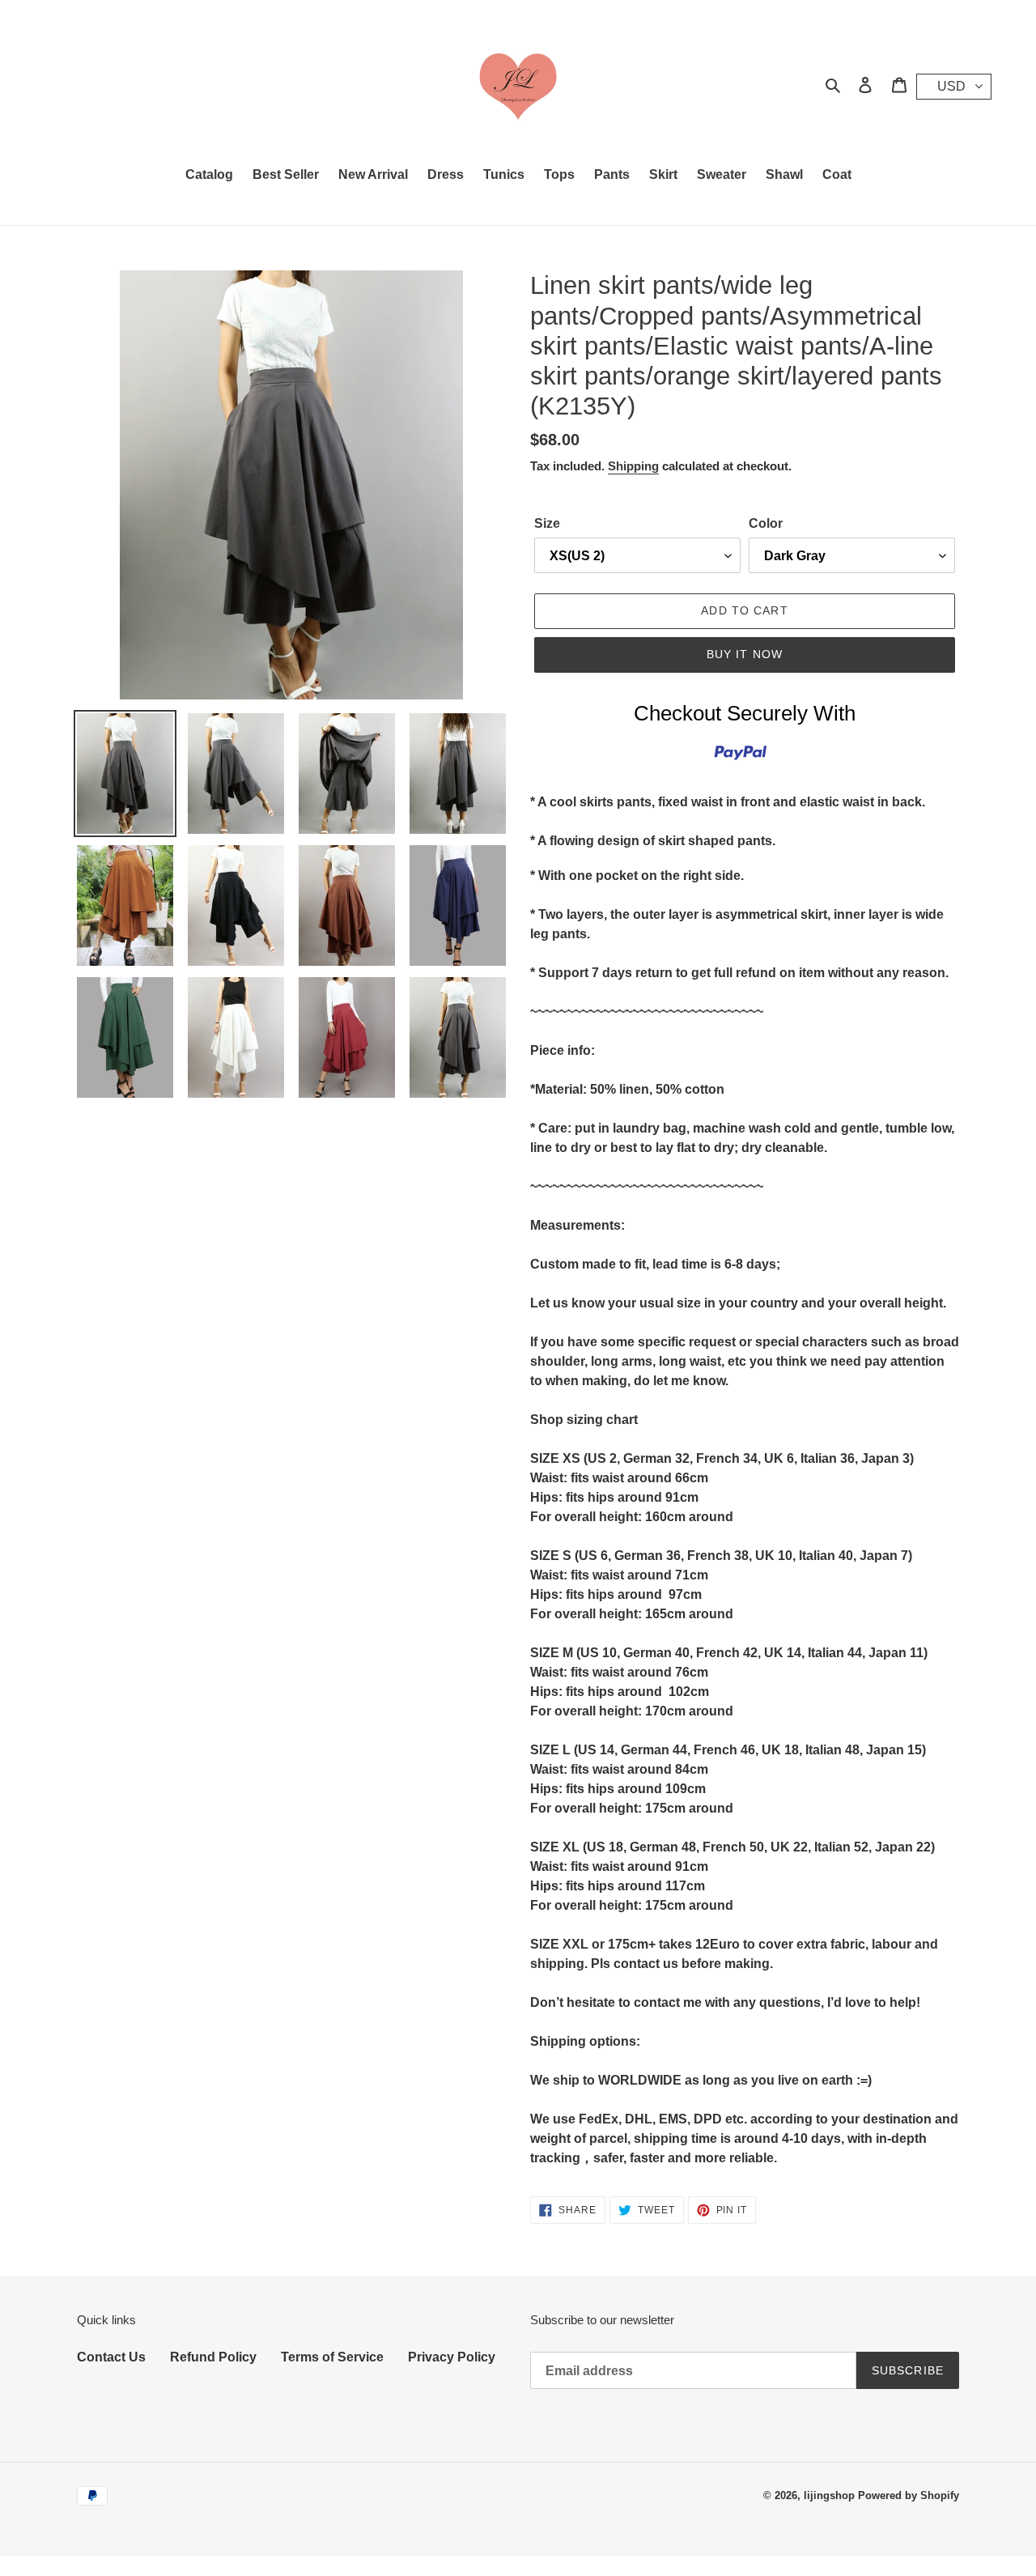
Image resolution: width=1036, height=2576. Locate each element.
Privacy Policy (452, 2357)
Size (547, 523)
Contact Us (111, 2357)
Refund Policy (213, 2357)
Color (766, 523)
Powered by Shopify (909, 2495)
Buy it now (745, 654)
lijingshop (829, 2495)
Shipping (633, 466)
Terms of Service (332, 2357)
